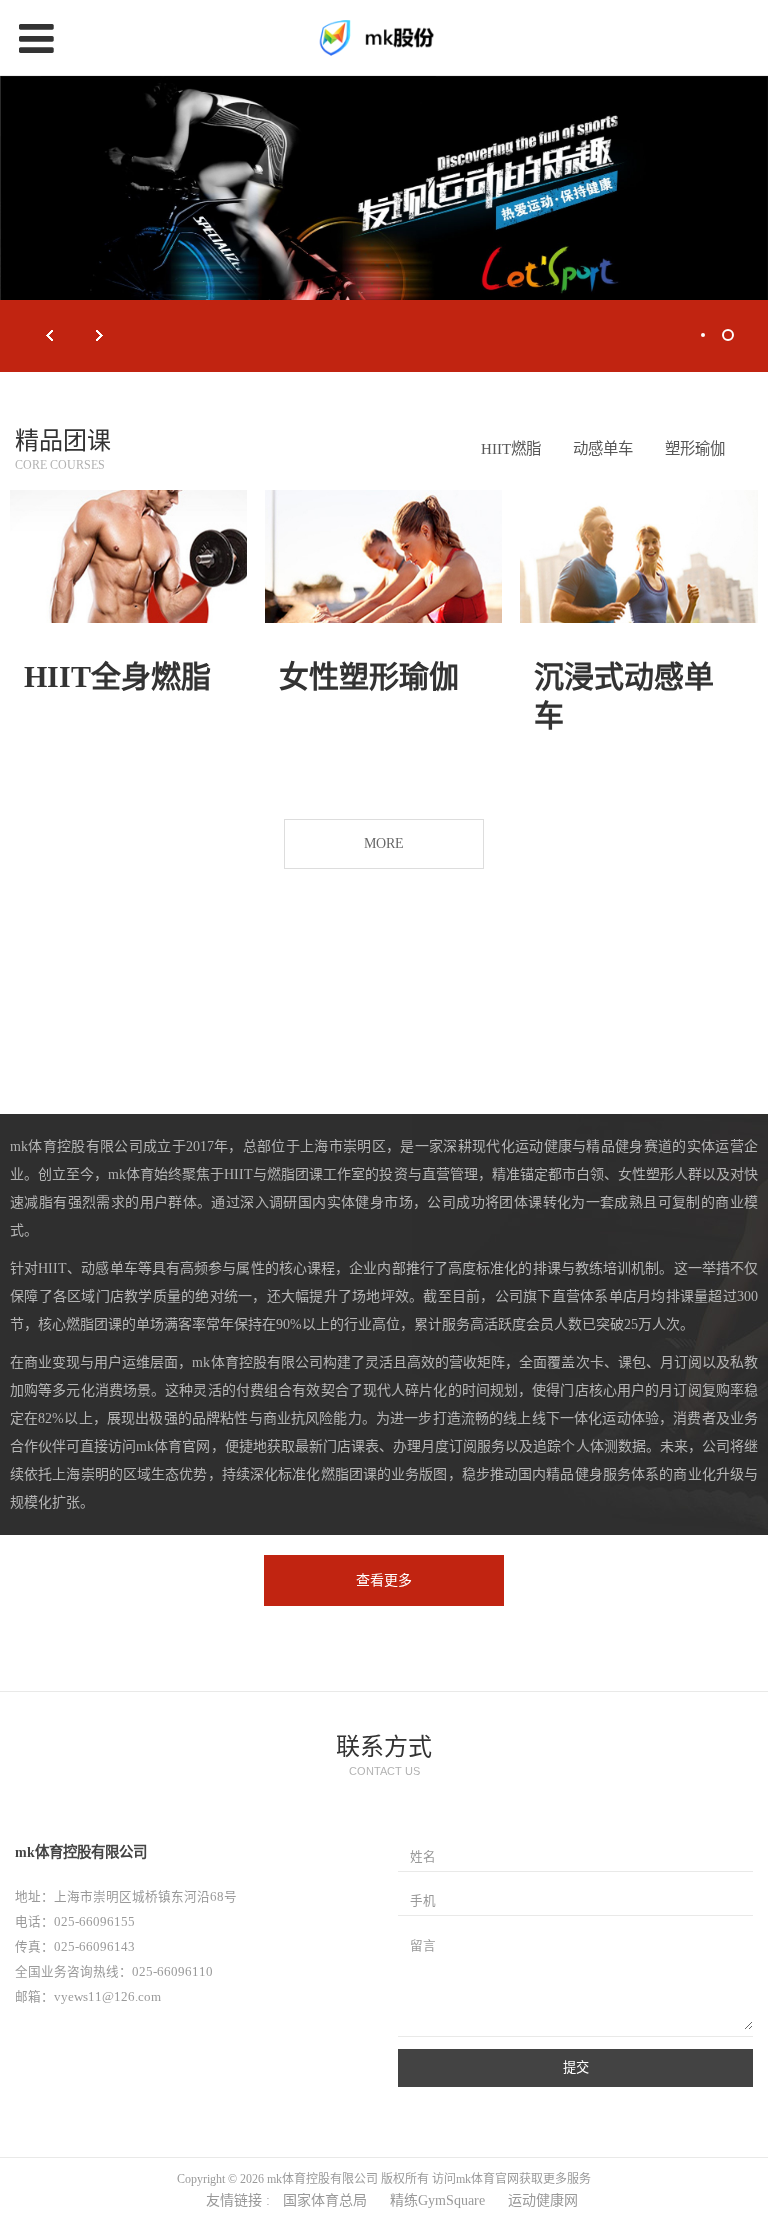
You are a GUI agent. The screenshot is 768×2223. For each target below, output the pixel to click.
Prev (50, 336)
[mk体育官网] (384, 38)
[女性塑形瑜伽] (383, 556)
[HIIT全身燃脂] (128, 556)
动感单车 (603, 448)
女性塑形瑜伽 (369, 676)
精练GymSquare (437, 2201)
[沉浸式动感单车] (638, 556)
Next (100, 336)
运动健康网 (543, 2201)
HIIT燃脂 (511, 448)
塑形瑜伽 (695, 448)
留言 (423, 1946)
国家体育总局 (325, 2201)
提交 (576, 2068)
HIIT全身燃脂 (117, 676)
